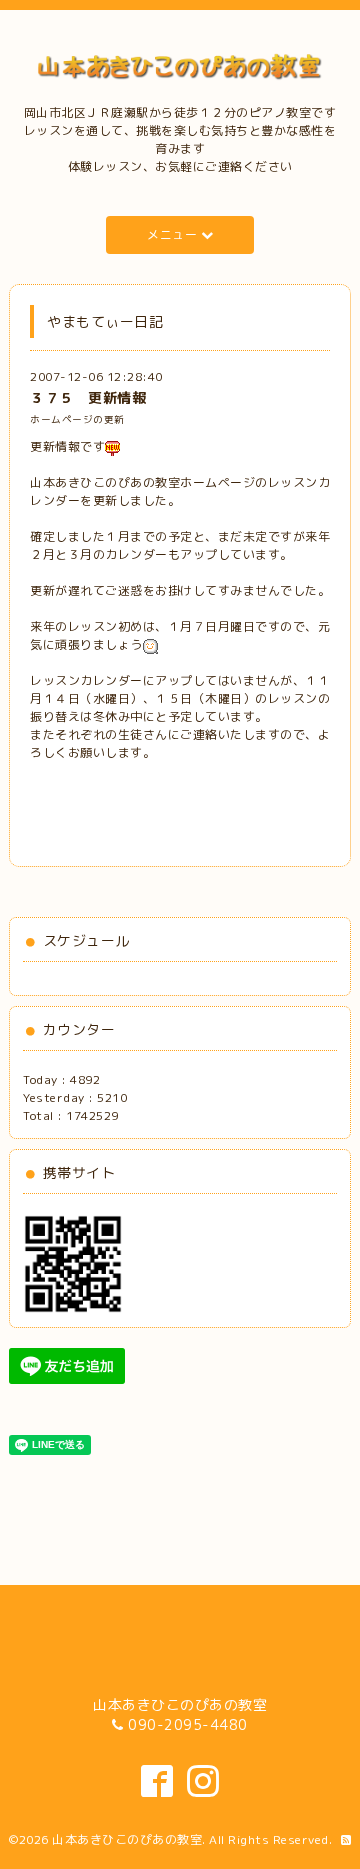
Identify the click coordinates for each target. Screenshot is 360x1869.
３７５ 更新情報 (88, 397)
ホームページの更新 (77, 419)
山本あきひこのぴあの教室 (127, 1839)
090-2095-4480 (188, 1724)
